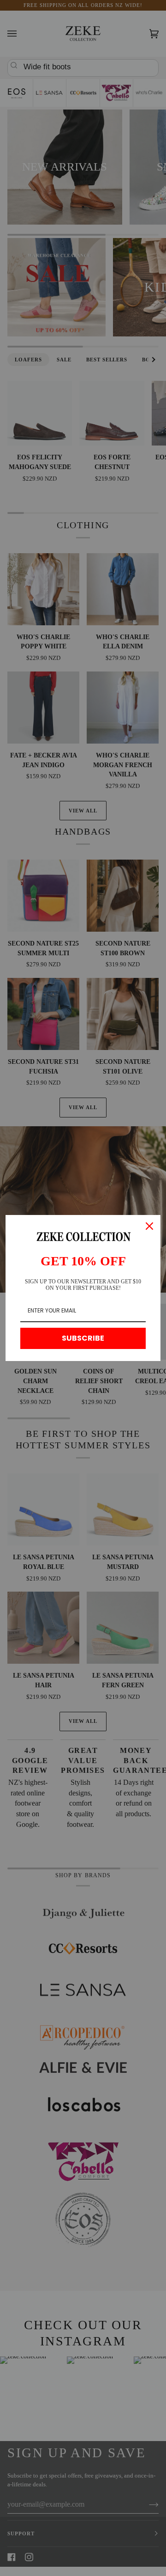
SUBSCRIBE (83, 1338)
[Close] (149, 1226)
